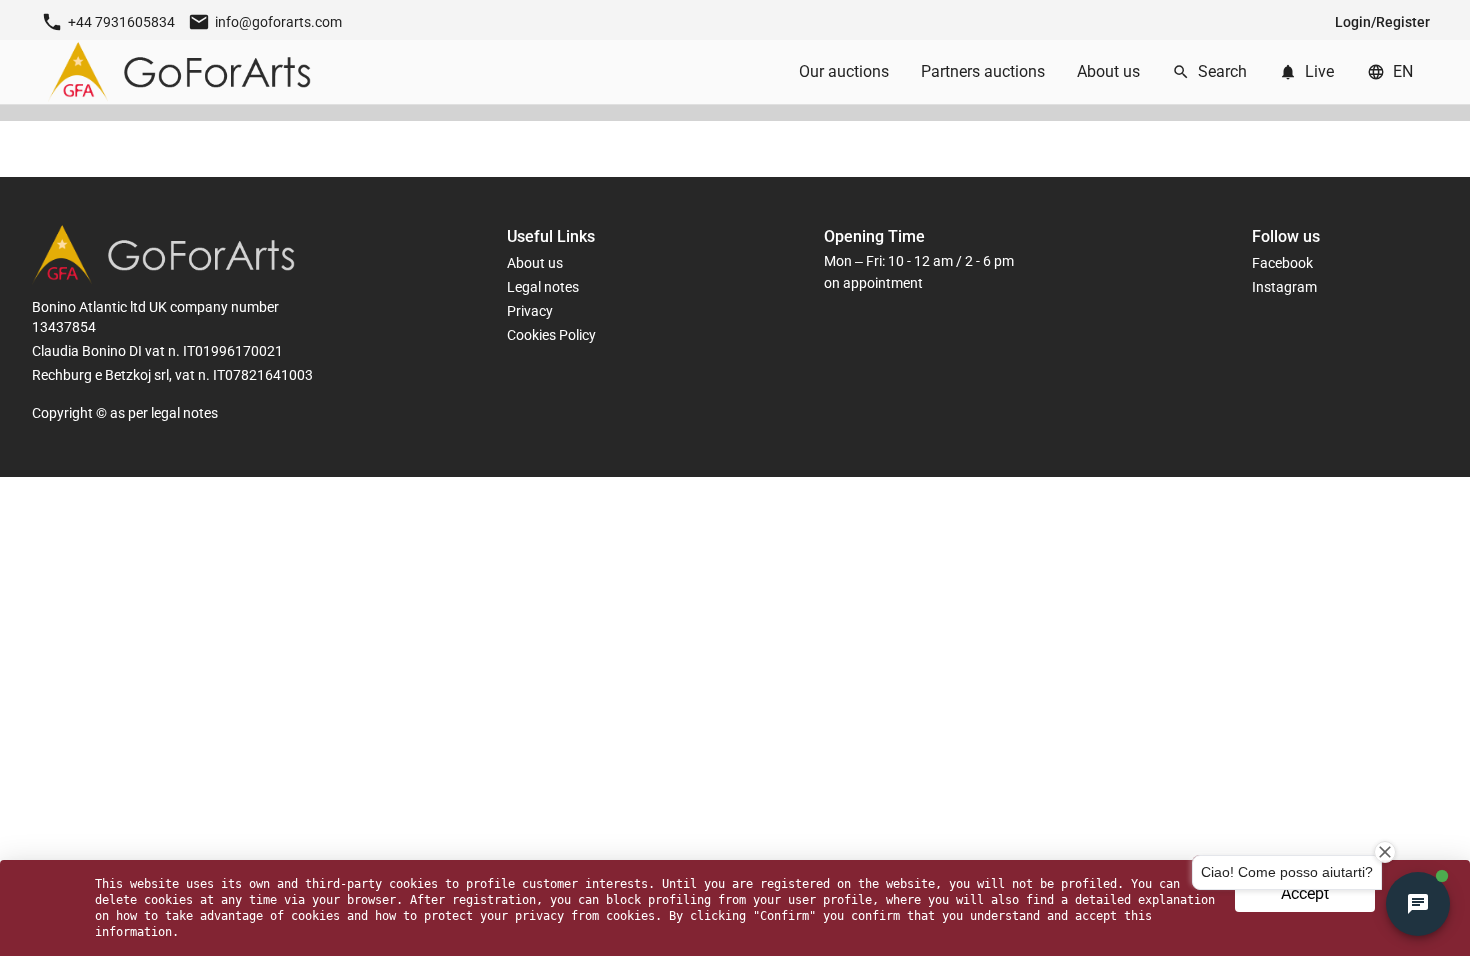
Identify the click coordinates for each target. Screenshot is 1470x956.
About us (535, 263)
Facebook (1282, 263)
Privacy (530, 311)
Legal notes (543, 287)
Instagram (1284, 287)
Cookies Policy (551, 335)
